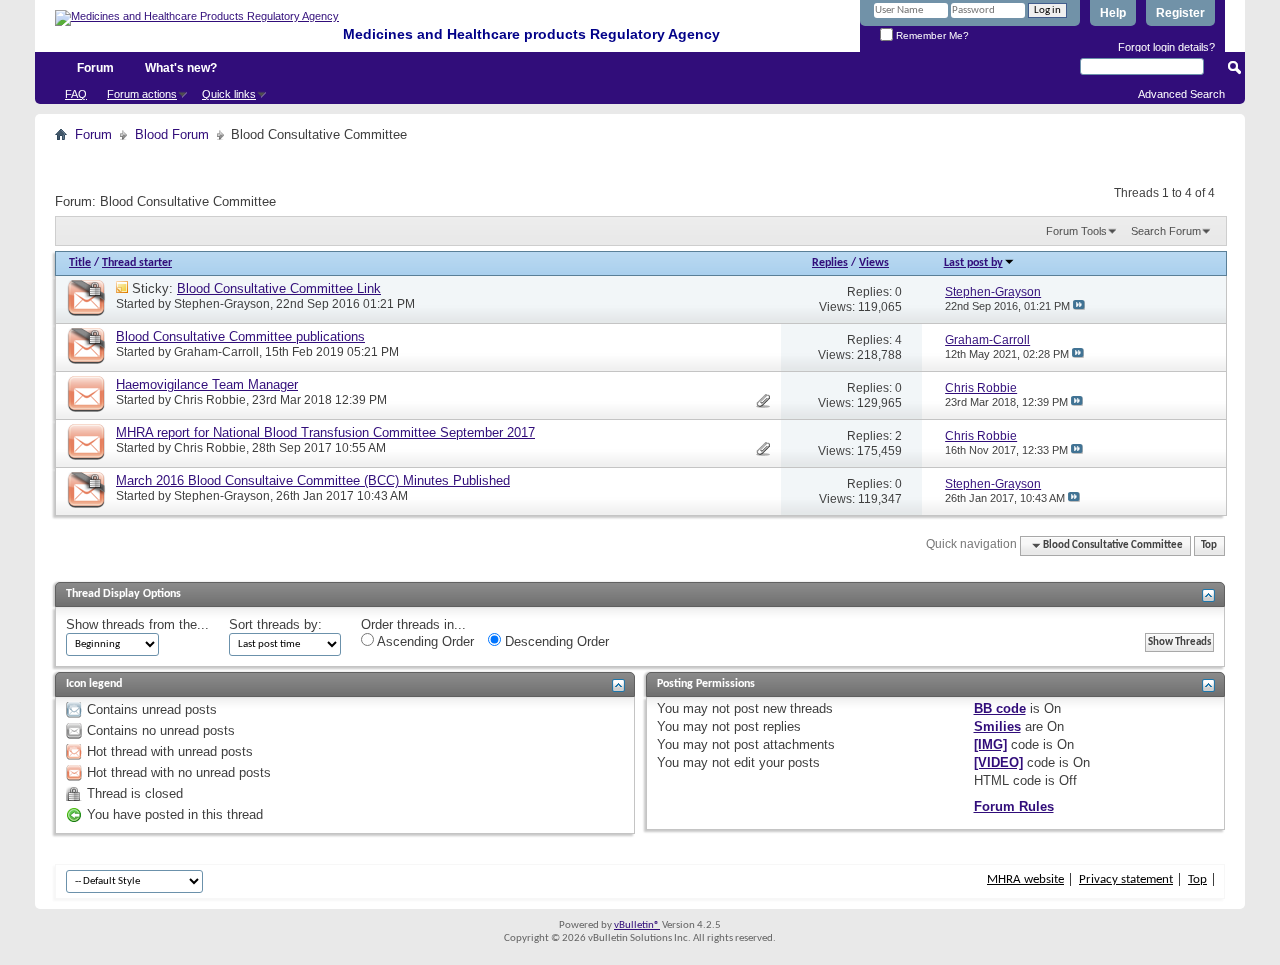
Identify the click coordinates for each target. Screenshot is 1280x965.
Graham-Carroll (216, 352)
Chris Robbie (210, 400)
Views (874, 263)
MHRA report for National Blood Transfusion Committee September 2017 (325, 432)
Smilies (997, 726)
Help (1113, 13)
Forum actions (142, 94)
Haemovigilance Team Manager (207, 384)
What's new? (181, 68)
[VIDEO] (998, 762)
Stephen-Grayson (222, 304)
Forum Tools (1076, 231)
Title (80, 263)
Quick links (229, 94)
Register (1180, 13)
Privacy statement (1126, 879)
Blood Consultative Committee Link (279, 288)
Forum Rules (1014, 806)
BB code (1000, 708)
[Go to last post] (1079, 306)
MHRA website (1025, 879)
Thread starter (137, 263)
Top (1209, 545)
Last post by (973, 263)
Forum (95, 68)
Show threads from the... (137, 624)
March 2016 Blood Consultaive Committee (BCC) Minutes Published (313, 480)
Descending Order (555, 641)
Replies (830, 263)
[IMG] (990, 744)
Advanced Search (1181, 94)
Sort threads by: (275, 624)
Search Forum (1166, 231)
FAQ (76, 94)
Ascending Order (424, 641)
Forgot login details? (1166, 47)
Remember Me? (931, 35)
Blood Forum (172, 134)
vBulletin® (637, 925)
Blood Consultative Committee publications (240, 336)
